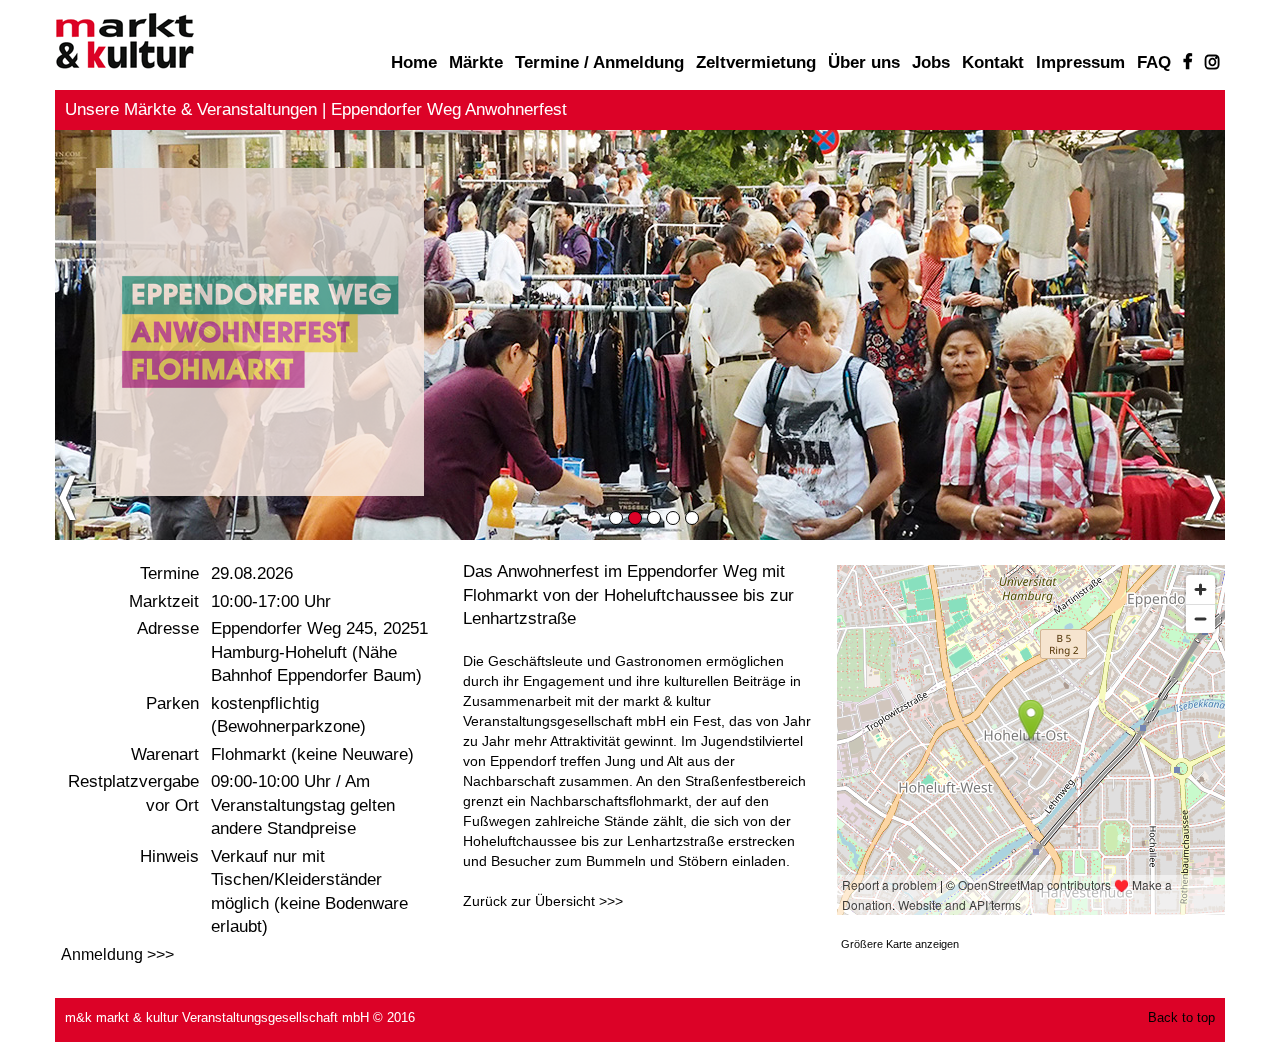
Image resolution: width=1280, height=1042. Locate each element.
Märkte (476, 62)
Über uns (864, 62)
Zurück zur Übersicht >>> (543, 901)
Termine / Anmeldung (599, 62)
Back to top (1181, 1018)
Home (414, 62)
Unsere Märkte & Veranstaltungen (191, 109)
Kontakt (993, 62)
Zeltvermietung (756, 62)
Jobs (931, 62)
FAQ (1154, 62)
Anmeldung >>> (117, 954)
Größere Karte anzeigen (900, 944)
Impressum (1080, 62)
